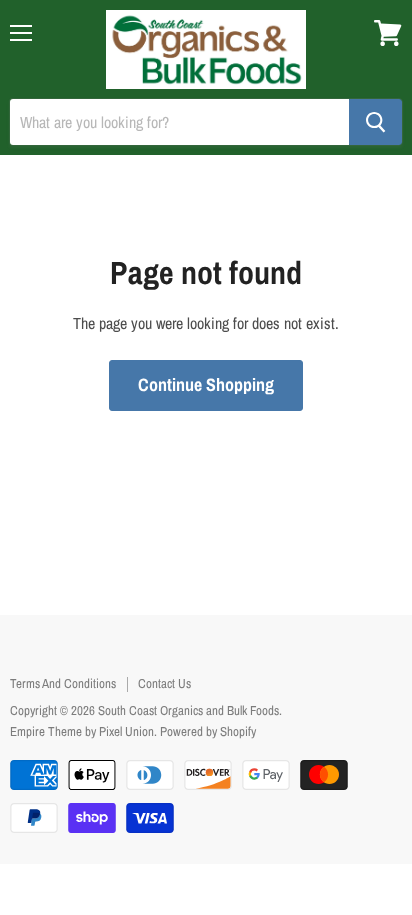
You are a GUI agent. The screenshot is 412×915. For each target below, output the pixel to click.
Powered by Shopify (208, 731)
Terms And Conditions (63, 683)
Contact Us (164, 683)
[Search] (375, 122)
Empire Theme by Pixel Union (82, 731)
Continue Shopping (206, 384)
